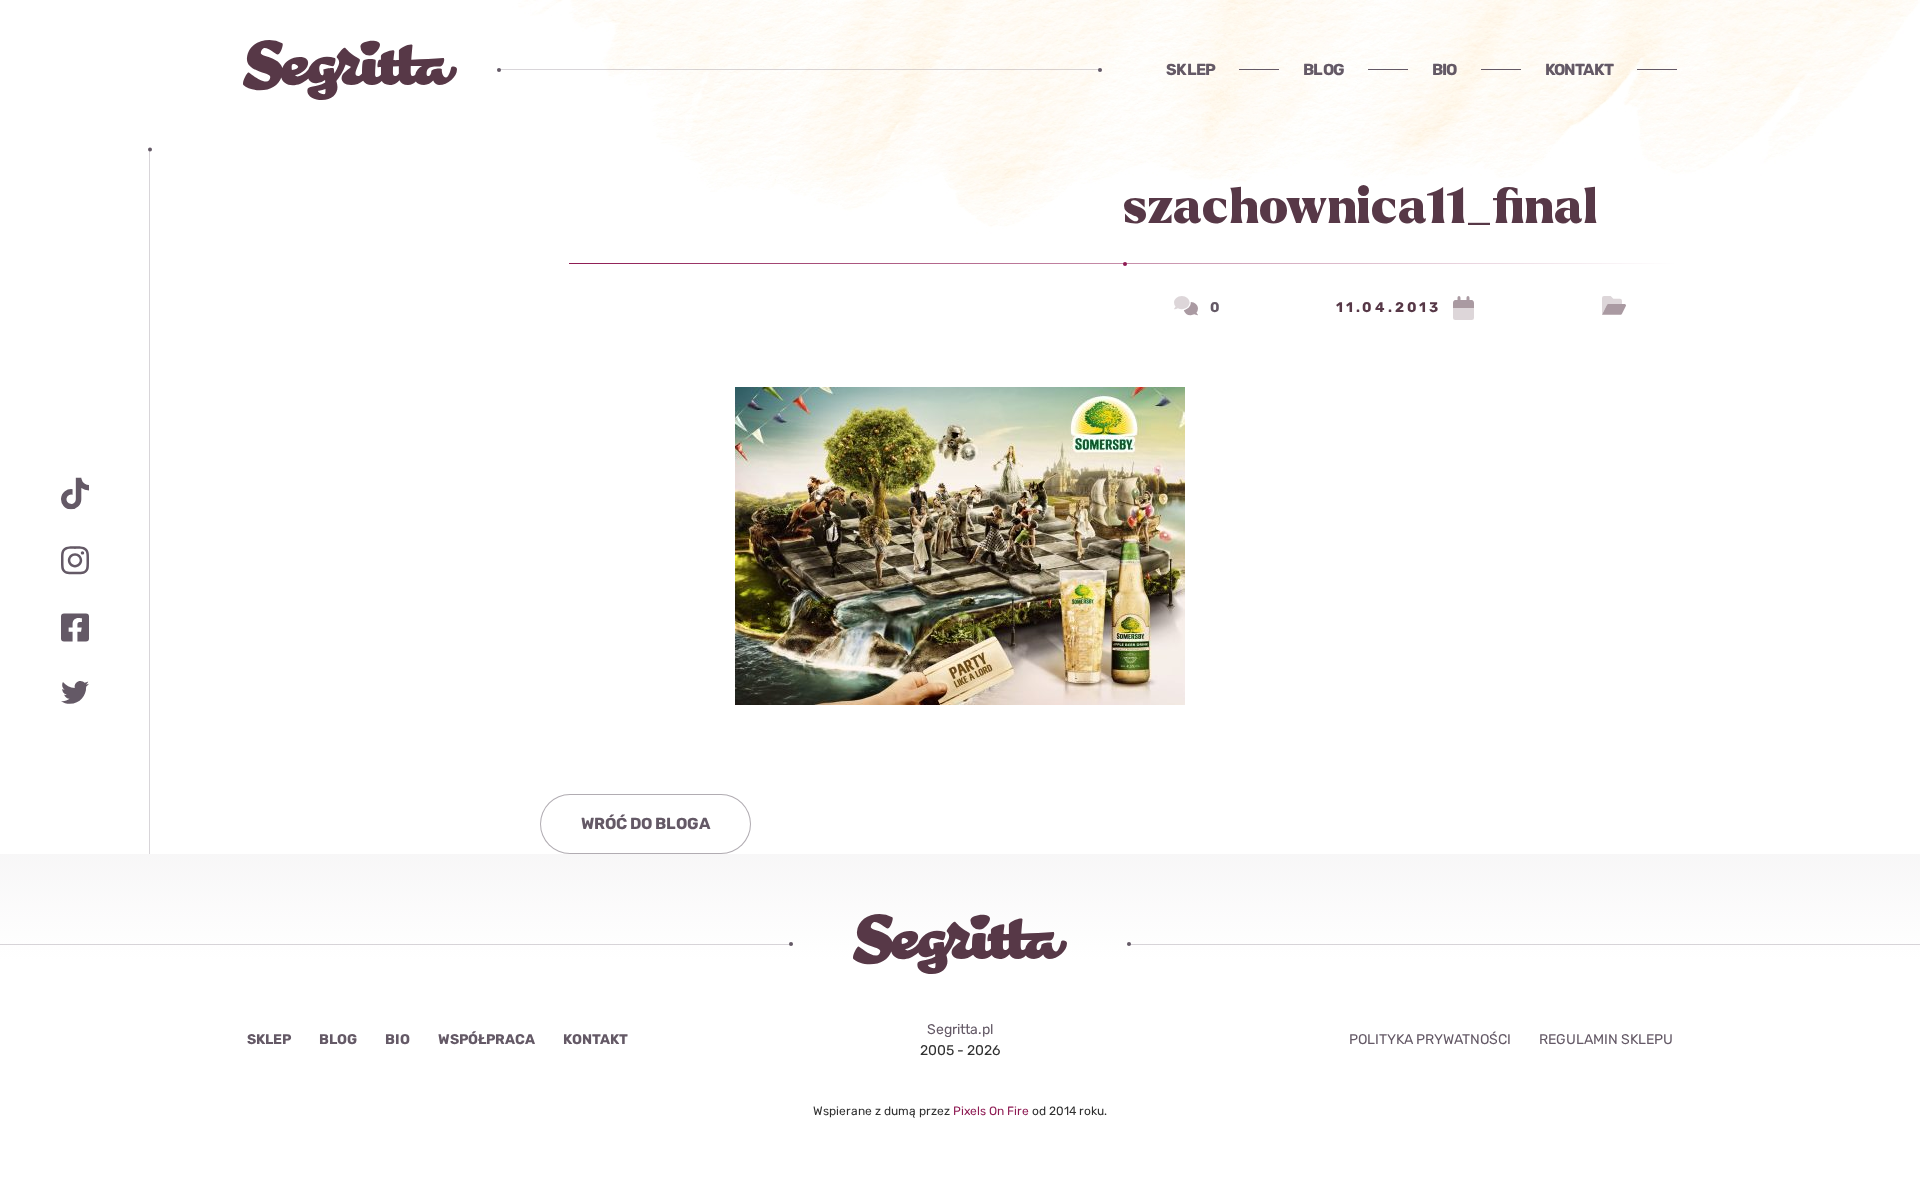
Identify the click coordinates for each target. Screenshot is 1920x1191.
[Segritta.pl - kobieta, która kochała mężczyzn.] (350, 70)
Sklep (1190, 69)
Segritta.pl (960, 1029)
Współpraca (486, 1039)
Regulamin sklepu (1606, 1039)
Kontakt (1579, 69)
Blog (1323, 69)
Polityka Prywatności (1430, 1039)
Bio (1444, 69)
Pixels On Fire (992, 1111)
